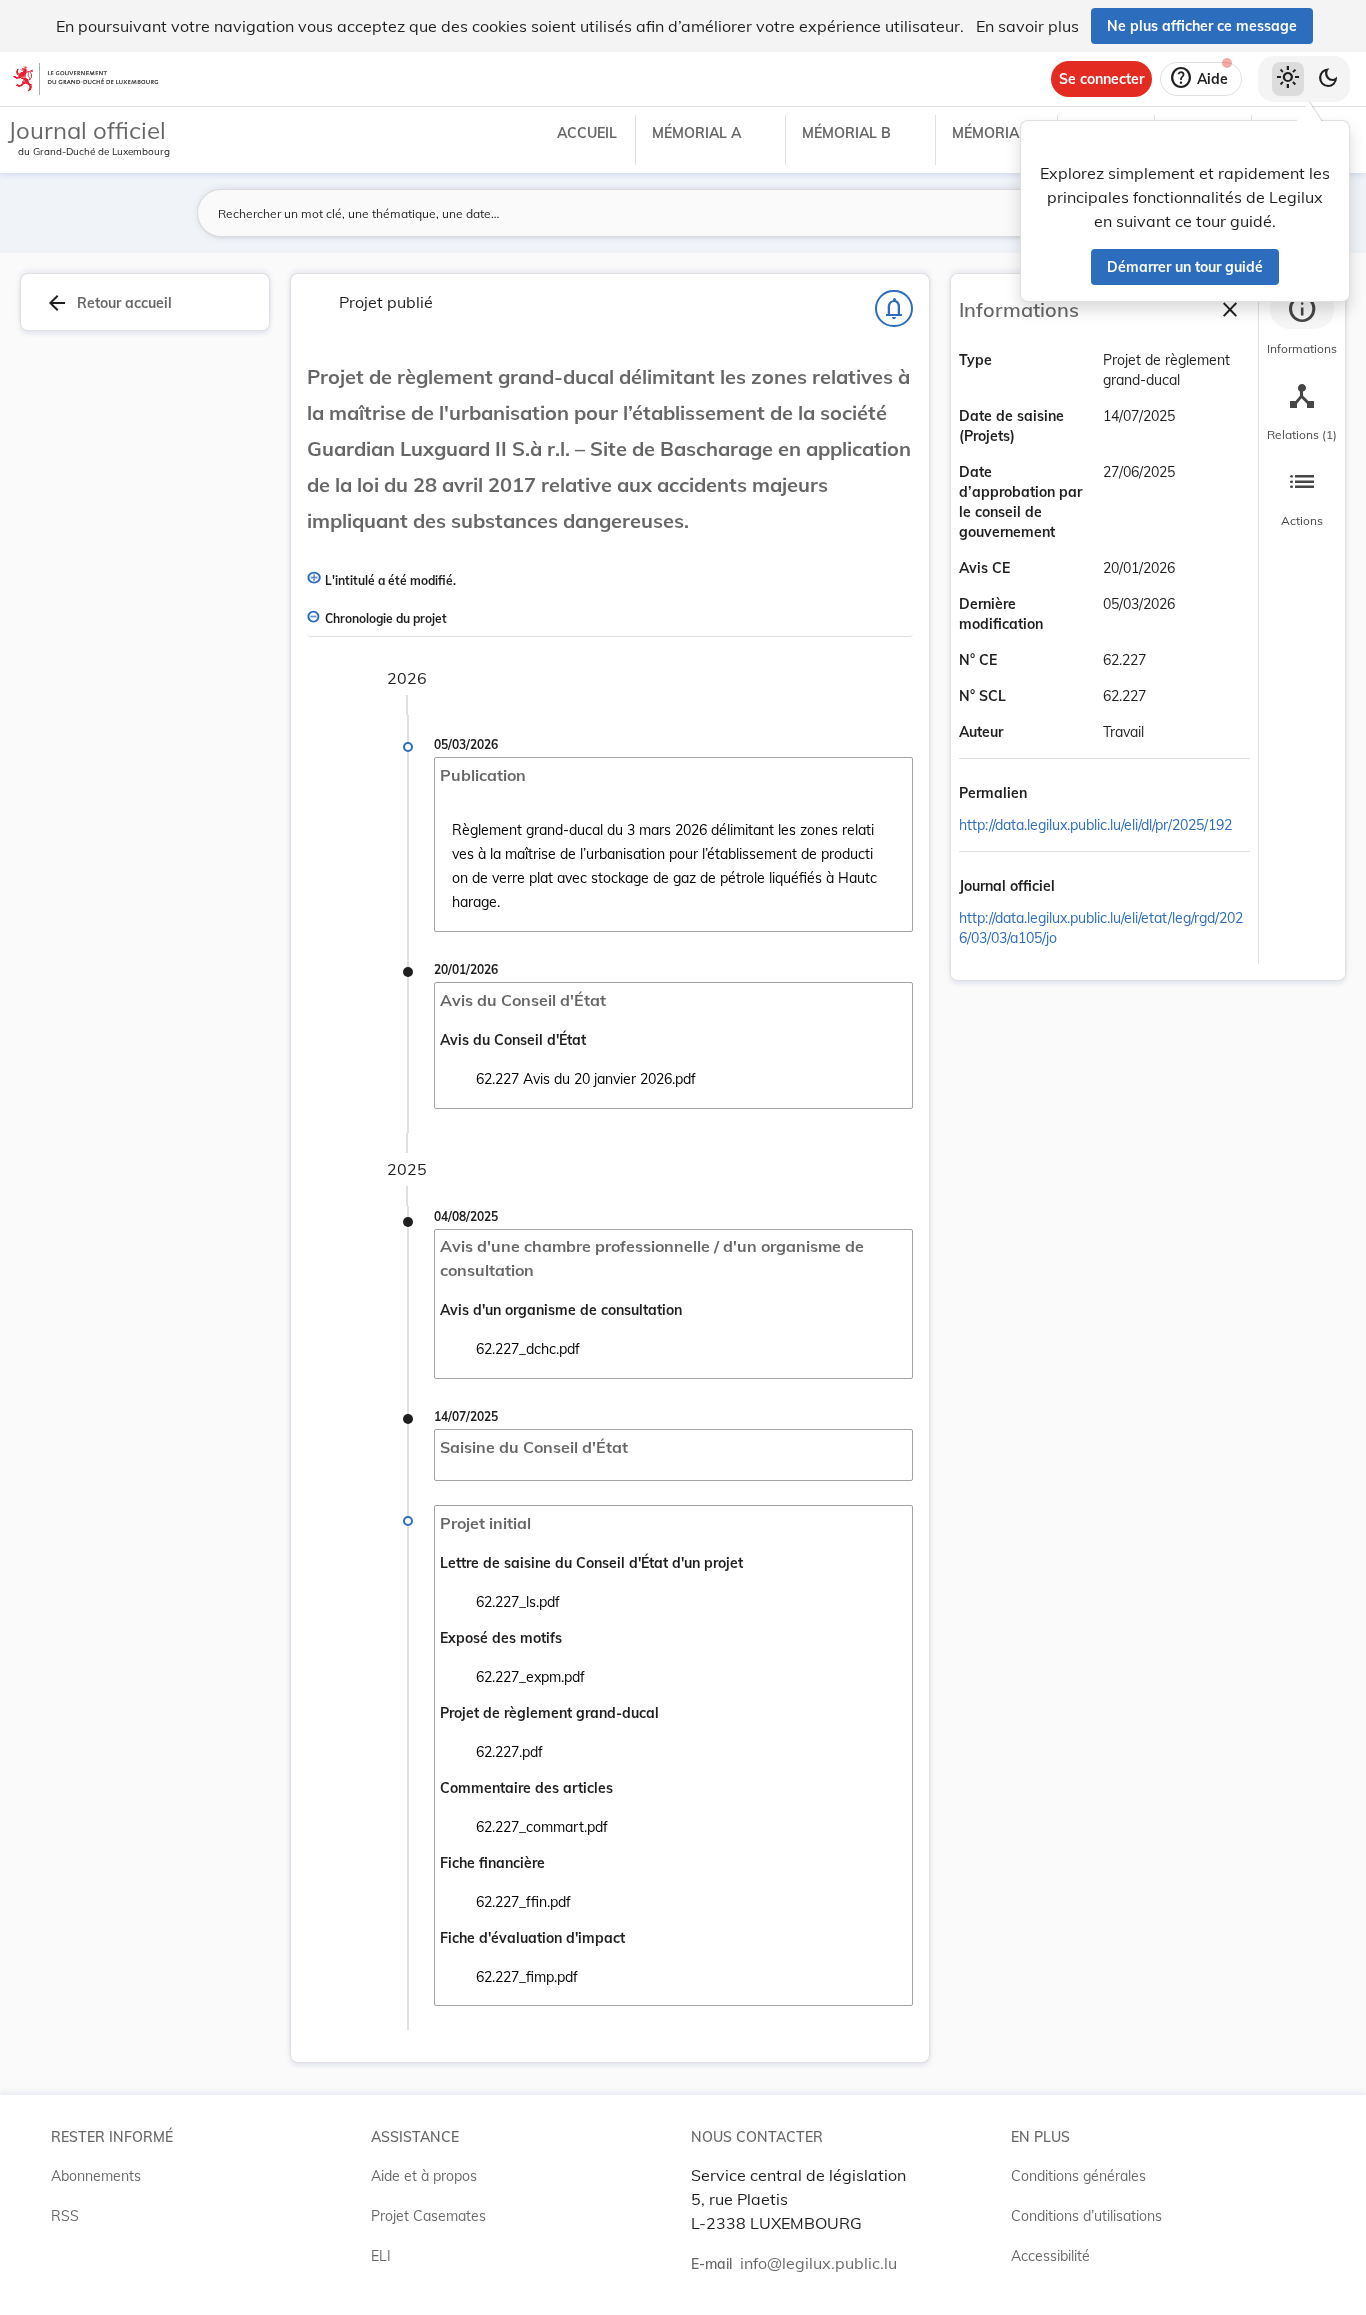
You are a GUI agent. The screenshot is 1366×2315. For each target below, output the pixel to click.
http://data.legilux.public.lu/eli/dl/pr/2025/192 (1095, 825)
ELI (381, 2256)
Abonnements (96, 2176)
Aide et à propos (424, 2176)
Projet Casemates (428, 2216)
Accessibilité (1050, 2256)
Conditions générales (1078, 2176)
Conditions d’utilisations (1086, 2216)
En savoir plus (1027, 26)
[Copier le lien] (1055, 795)
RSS (65, 2216)
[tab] (1302, 325)
